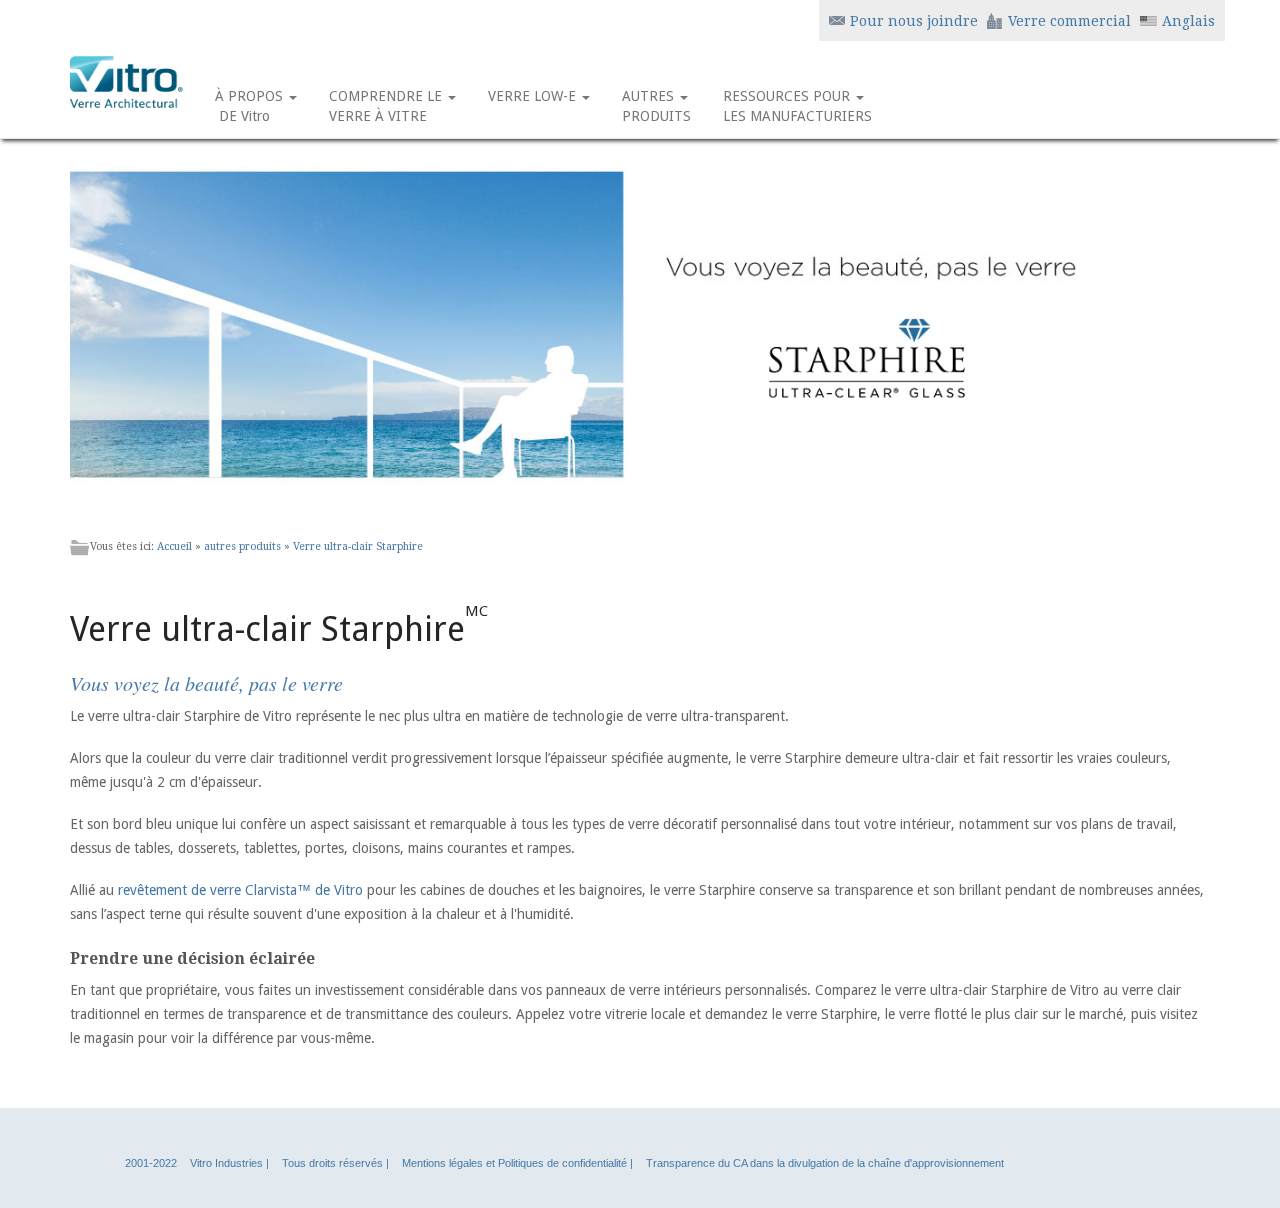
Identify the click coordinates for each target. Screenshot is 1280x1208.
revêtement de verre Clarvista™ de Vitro (240, 890)
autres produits (242, 546)
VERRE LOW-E (534, 96)
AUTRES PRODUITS (656, 106)
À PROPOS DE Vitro (251, 106)
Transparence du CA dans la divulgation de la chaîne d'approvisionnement (825, 1163)
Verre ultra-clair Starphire (358, 546)
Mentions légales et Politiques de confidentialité (514, 1163)
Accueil (174, 546)
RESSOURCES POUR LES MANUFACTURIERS (797, 106)
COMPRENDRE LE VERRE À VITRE (387, 106)
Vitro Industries (226, 1163)
